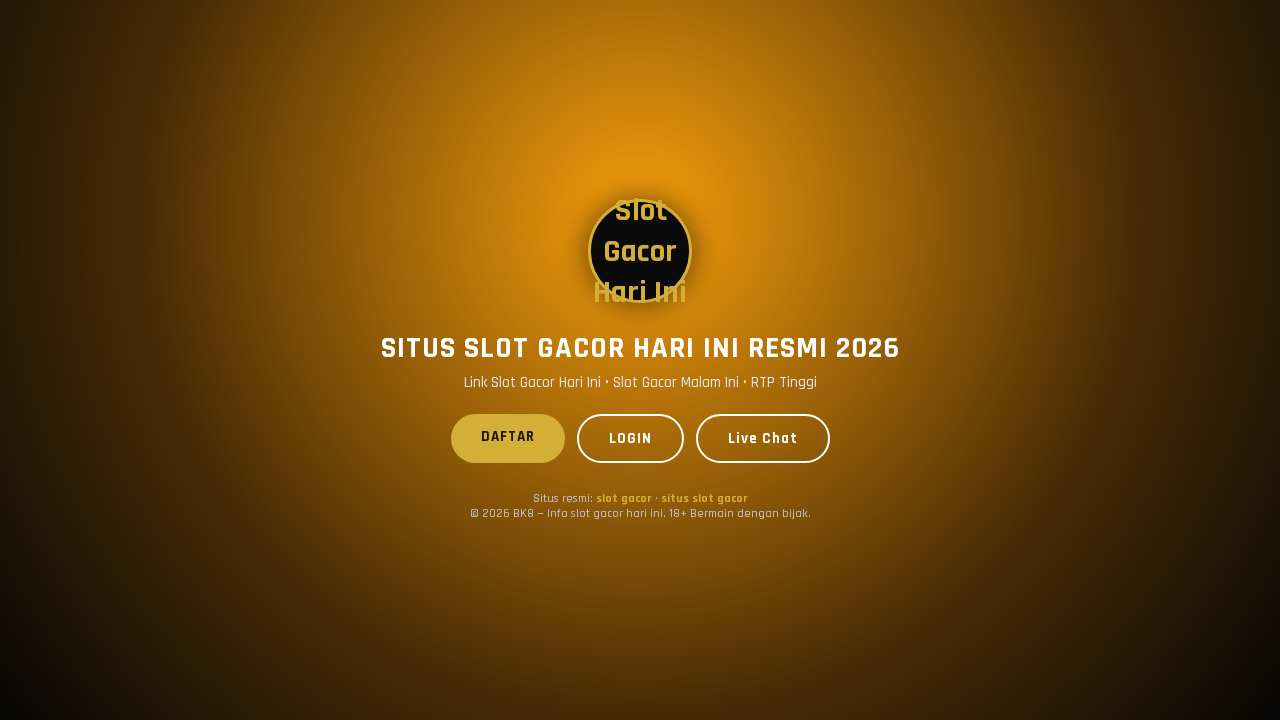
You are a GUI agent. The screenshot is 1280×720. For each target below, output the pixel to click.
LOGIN (630, 438)
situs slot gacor (704, 498)
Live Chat (763, 438)
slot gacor (624, 498)
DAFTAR (508, 436)
